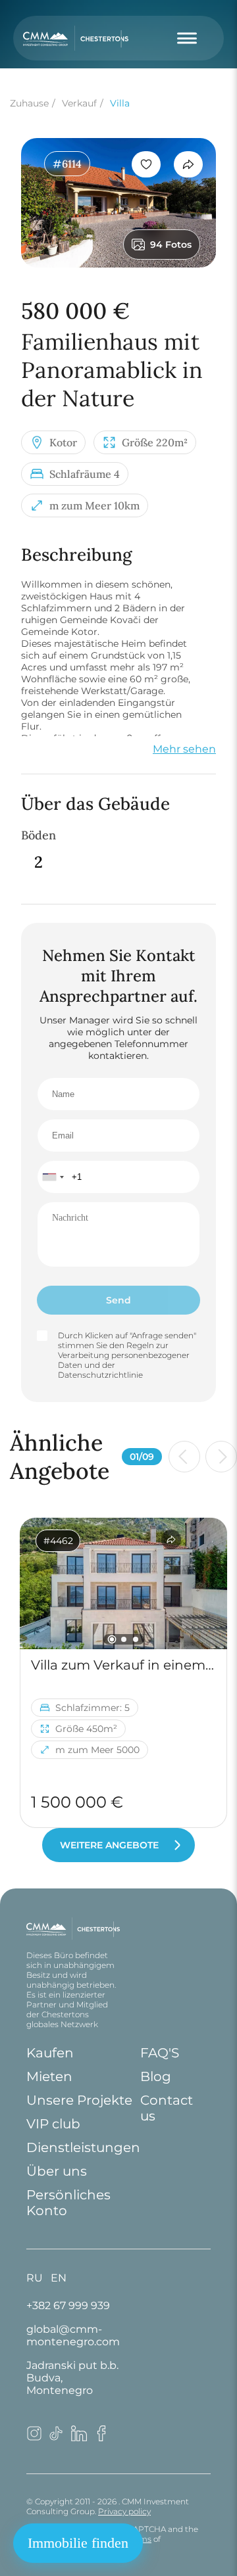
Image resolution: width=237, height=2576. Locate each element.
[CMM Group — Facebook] (101, 2438)
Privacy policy (124, 2511)
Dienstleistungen (83, 2147)
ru (35, 2278)
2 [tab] (124, 1639)
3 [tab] (136, 1639)
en (59, 2278)
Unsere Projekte (79, 2100)
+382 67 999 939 (68, 2306)
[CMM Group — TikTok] (57, 2438)
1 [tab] (112, 1640)
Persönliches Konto (68, 2203)
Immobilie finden (78, 2543)
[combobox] (53, 1177)
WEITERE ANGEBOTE (109, 1845)
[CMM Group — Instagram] (34, 2438)
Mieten (49, 2076)
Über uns (57, 2171)
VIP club (53, 2124)
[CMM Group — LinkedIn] (79, 2438)
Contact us (167, 2108)
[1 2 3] (123, 1583)
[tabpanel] (123, 1583)
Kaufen (50, 2053)
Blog (156, 2076)
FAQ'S (160, 2053)
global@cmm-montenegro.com (73, 2335)
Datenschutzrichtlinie (100, 1375)
